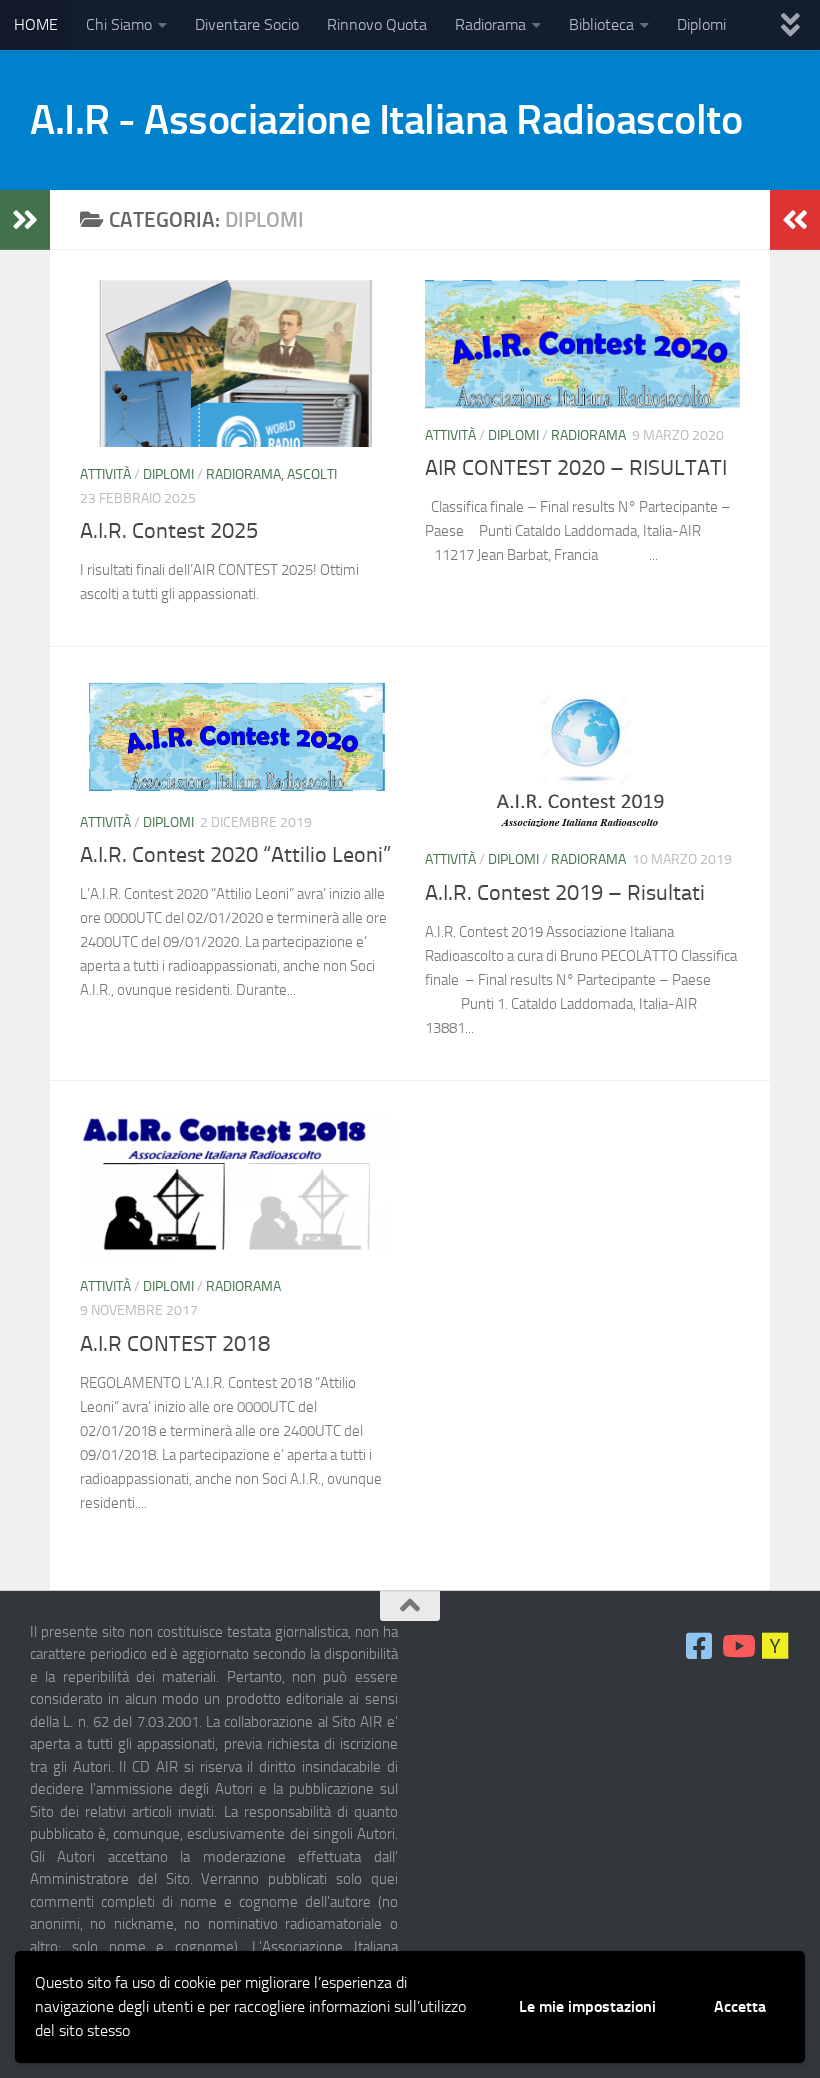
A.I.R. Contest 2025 (169, 531)
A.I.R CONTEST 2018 (175, 1344)
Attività (105, 474)
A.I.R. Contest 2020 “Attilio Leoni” (235, 855)
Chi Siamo (119, 24)
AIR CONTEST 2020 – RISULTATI (576, 468)
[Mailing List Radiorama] (775, 1646)
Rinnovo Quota (377, 24)
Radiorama (490, 24)
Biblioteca (601, 24)
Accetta (740, 2006)
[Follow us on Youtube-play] (737, 1646)
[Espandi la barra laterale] (25, 220)
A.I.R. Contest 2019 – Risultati (565, 893)
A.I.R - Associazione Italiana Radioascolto (386, 120)
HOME (36, 24)
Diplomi (701, 24)
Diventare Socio (247, 24)
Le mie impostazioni (587, 2006)
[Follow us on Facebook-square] (699, 1646)
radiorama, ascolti (271, 474)
